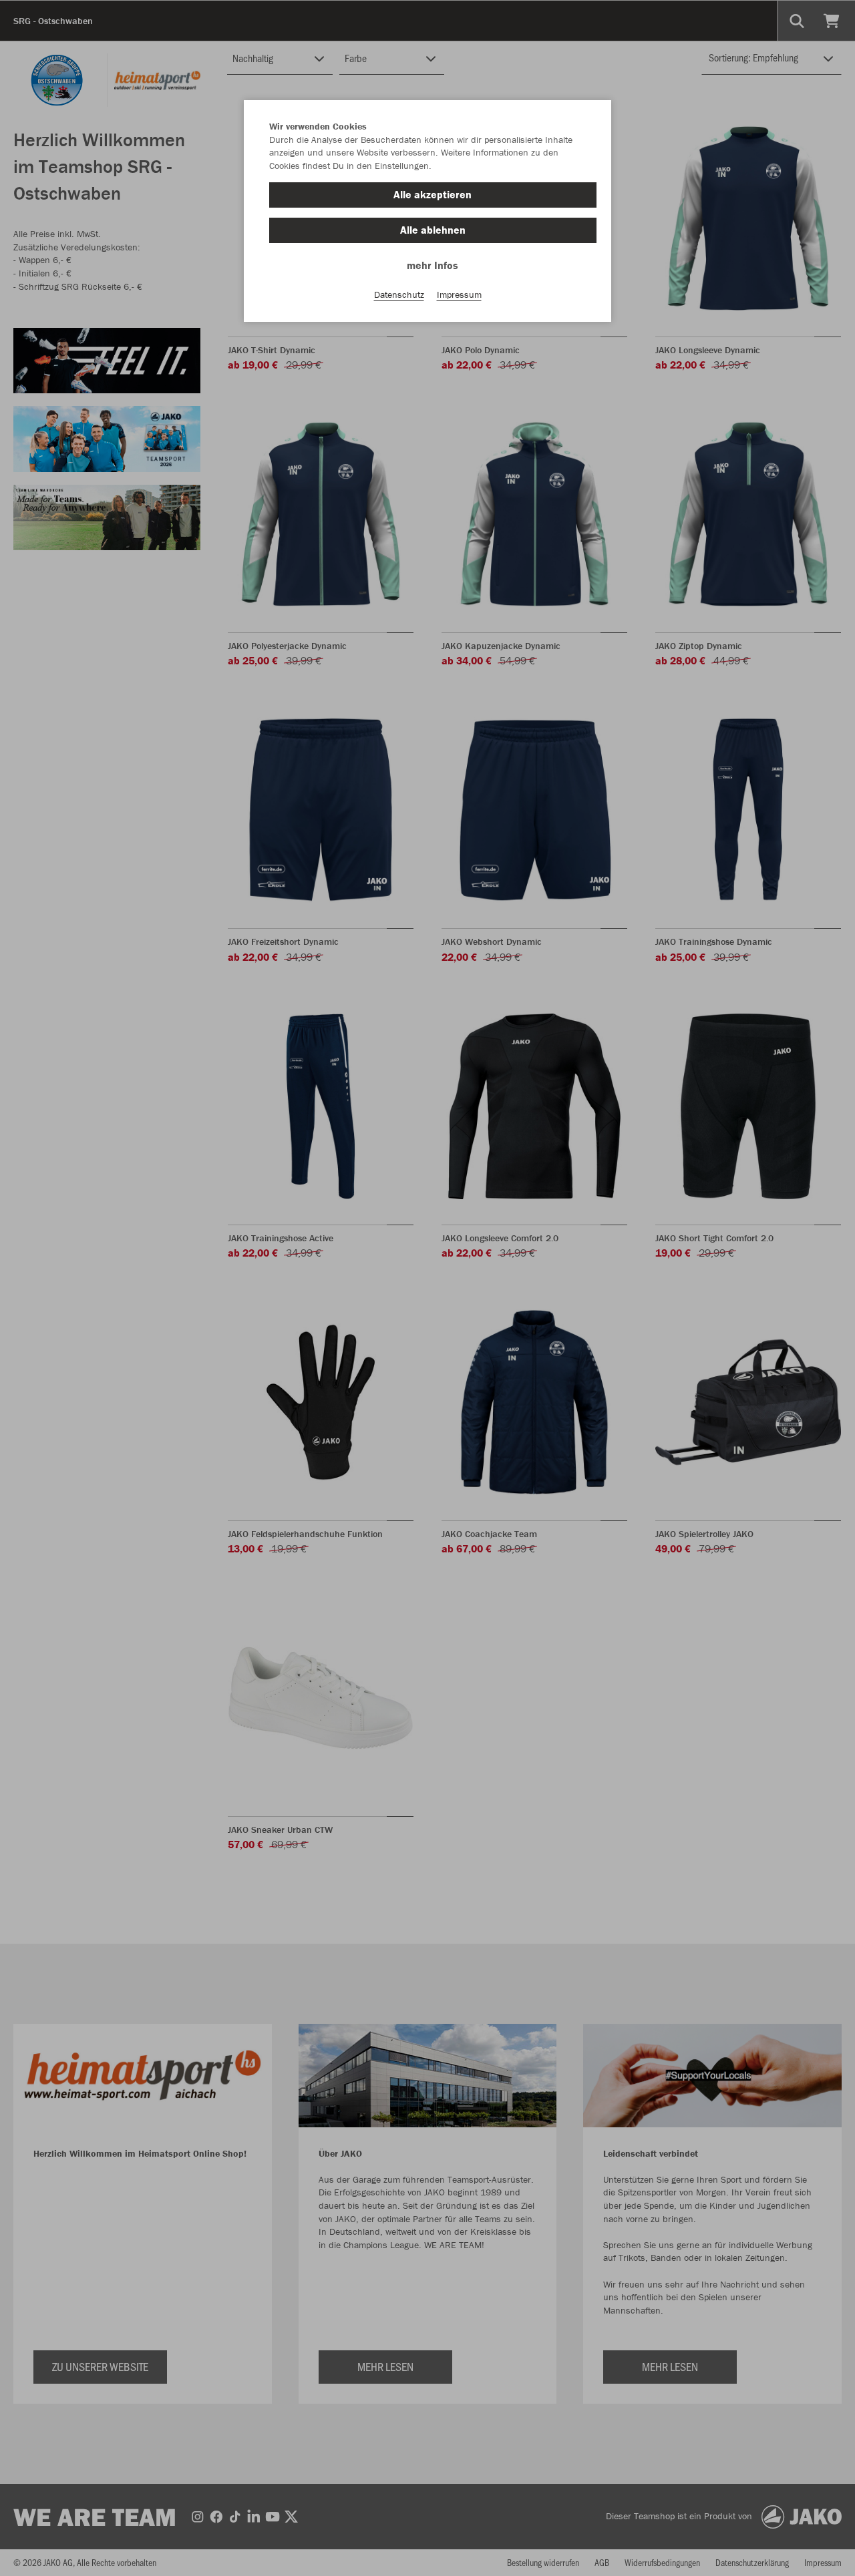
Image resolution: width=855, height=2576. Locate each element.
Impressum (459, 294)
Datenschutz (399, 294)
